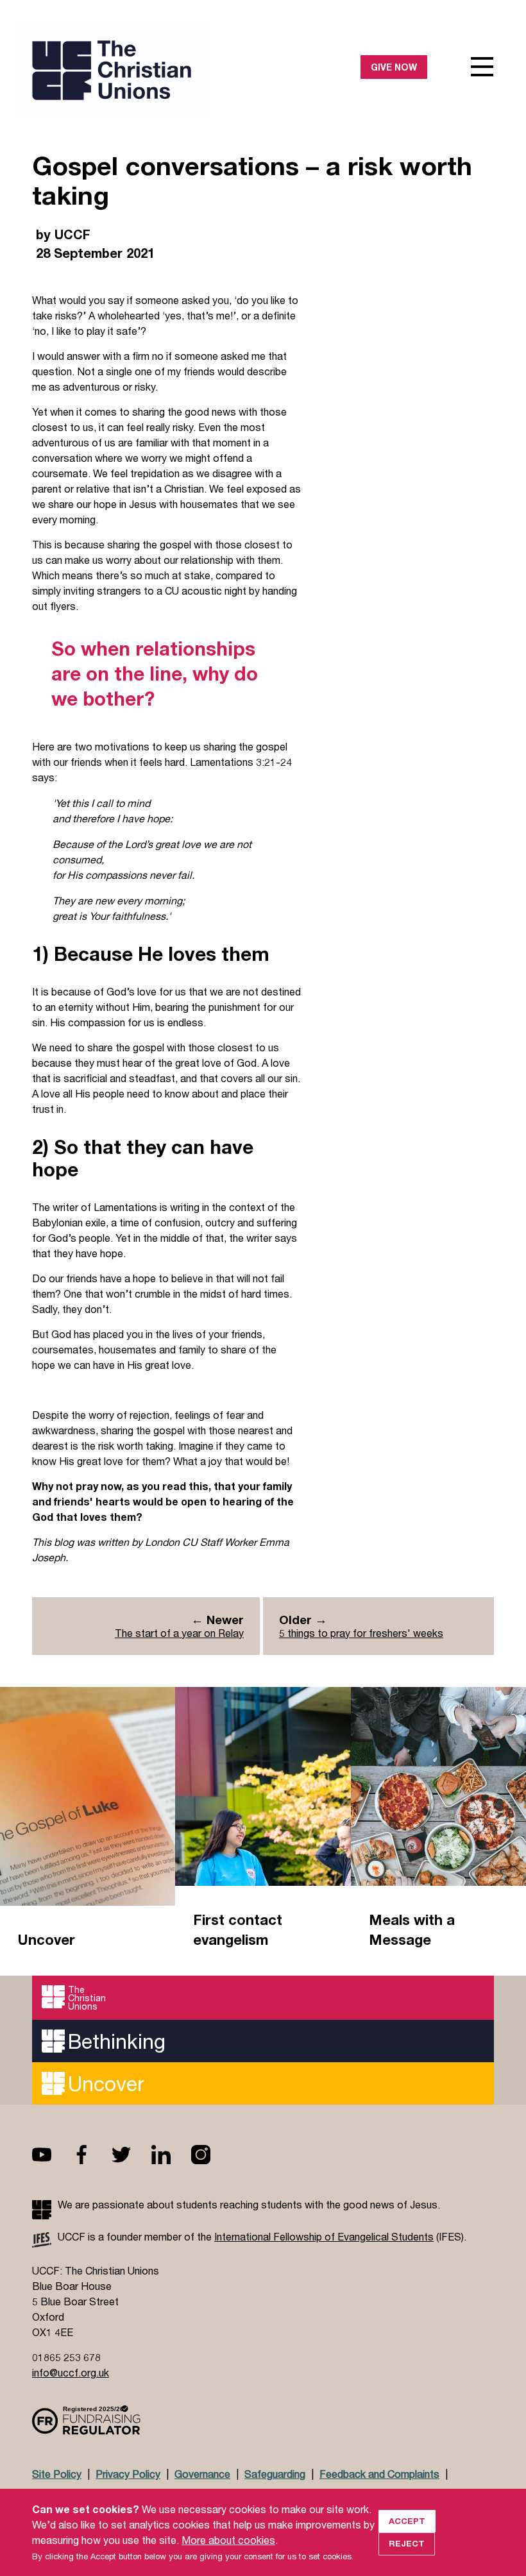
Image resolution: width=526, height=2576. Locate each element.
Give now (394, 67)
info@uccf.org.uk (71, 2372)
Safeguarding (275, 2474)
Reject (407, 2543)
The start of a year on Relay (179, 1633)
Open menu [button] (482, 67)
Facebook (92, 2155)
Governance (202, 2474)
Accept (407, 2521)
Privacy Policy (128, 2474)
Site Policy (57, 2474)
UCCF (148, 70)
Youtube (52, 2155)
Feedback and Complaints (379, 2474)
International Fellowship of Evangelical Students (324, 2236)
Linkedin (171, 2155)
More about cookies (228, 2540)
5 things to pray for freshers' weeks (361, 1633)
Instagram (211, 2155)
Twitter (131, 2155)
